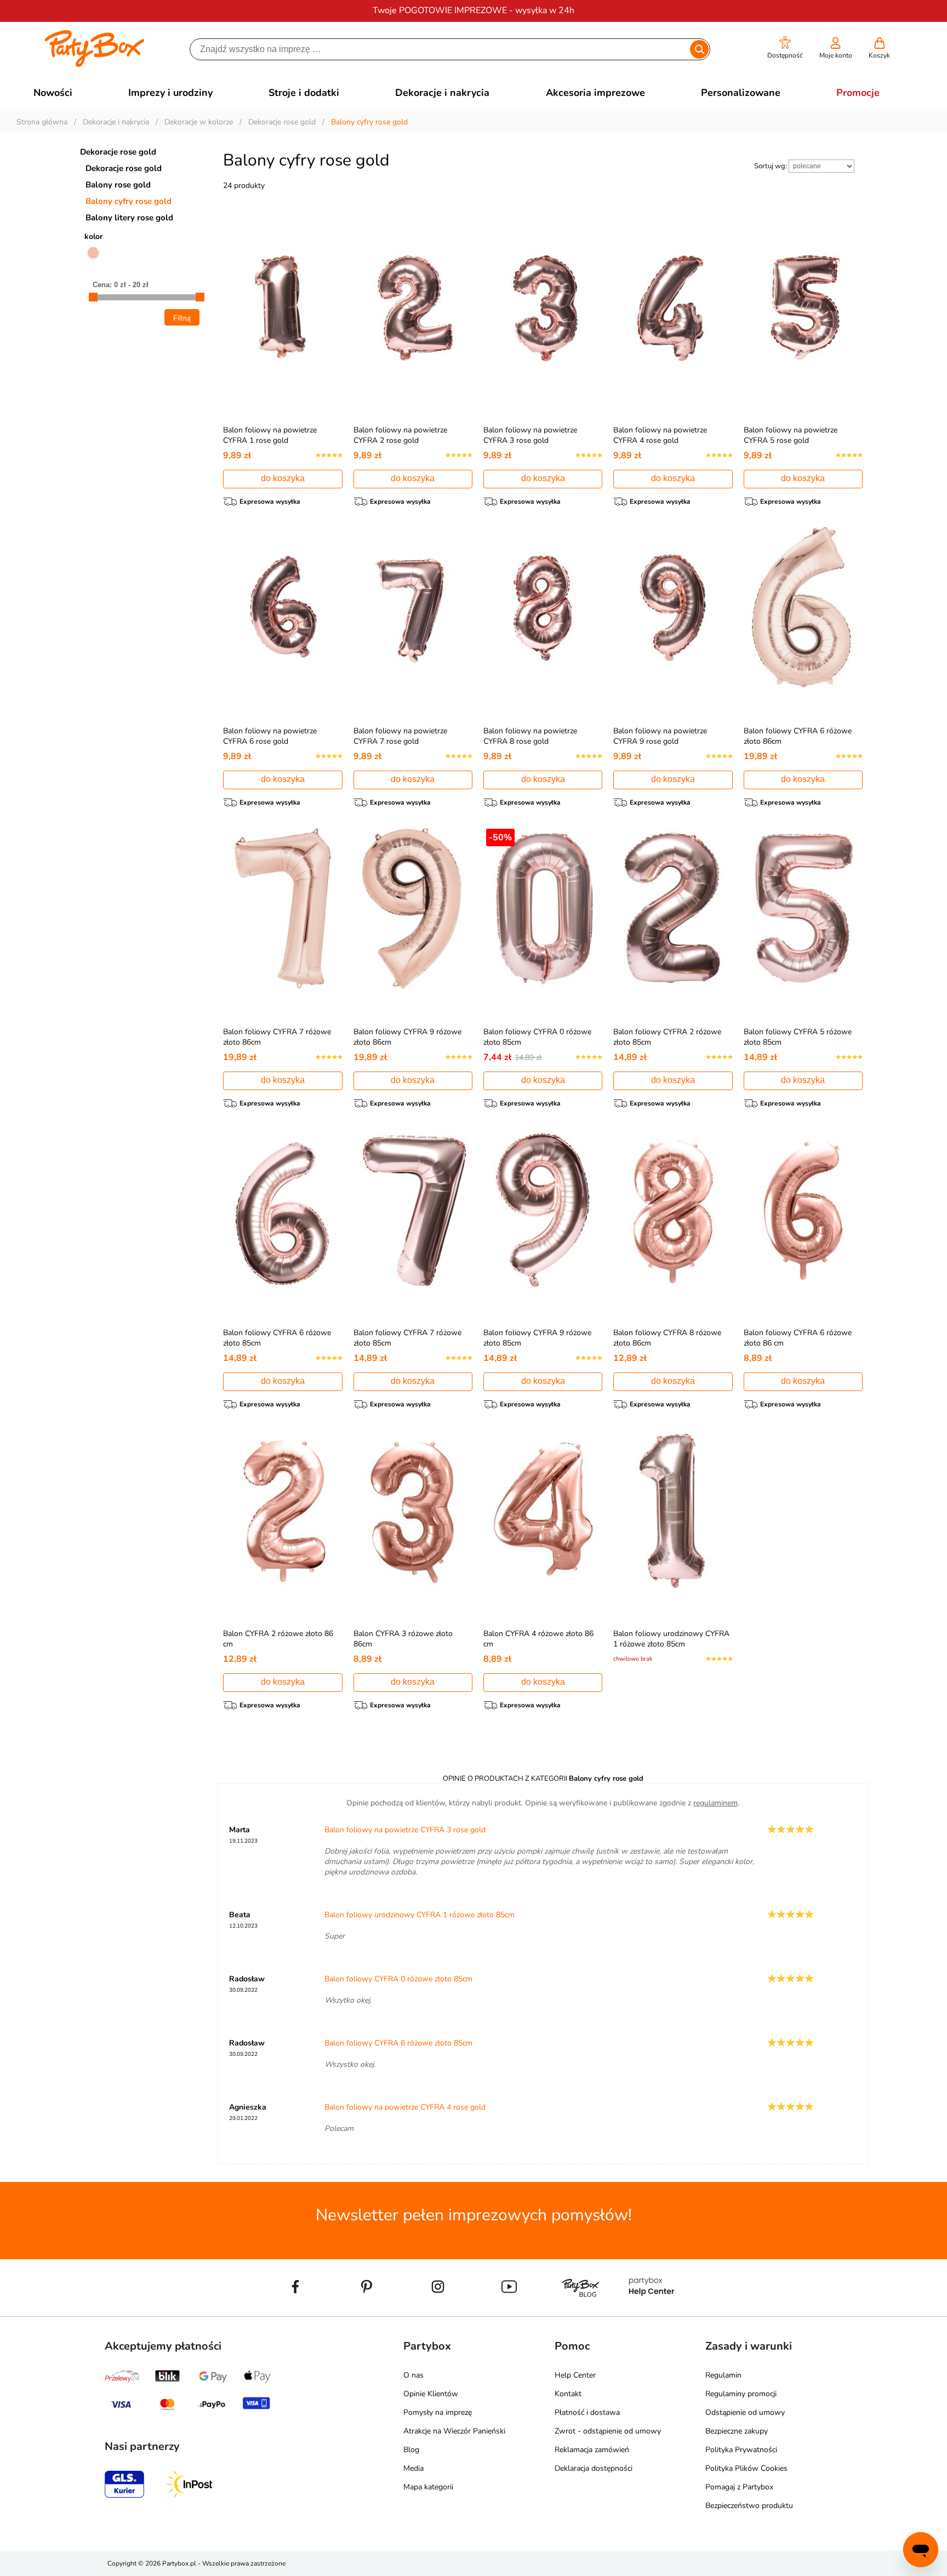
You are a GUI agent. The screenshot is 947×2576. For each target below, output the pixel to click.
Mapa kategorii (428, 2487)
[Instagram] (438, 2312)
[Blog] (580, 2312)
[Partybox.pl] (95, 65)
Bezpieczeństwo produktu (749, 2506)
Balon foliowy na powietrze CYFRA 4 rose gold (660, 435)
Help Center (575, 2375)
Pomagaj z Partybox (739, 2487)
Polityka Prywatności (741, 2450)
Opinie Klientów (431, 2394)
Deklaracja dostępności (594, 2468)
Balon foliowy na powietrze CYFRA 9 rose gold (660, 736)
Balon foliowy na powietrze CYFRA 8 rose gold (530, 736)
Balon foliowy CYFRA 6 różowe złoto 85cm (398, 2043)
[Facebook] (295, 2312)
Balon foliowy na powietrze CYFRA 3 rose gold (530, 435)
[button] (785, 48)
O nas (413, 2375)
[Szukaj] (699, 49)
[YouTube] (509, 2312)
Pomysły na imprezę (438, 2412)
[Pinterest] (367, 2312)
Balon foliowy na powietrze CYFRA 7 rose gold (400, 736)
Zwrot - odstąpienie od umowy (608, 2431)
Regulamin (723, 2375)
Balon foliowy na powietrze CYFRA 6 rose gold (270, 736)
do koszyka (283, 478)
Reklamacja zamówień (592, 2450)
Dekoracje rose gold (118, 152)
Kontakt (568, 2394)
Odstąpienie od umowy (745, 2412)
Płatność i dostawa (587, 2412)
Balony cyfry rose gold (129, 201)
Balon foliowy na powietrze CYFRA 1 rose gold (270, 435)
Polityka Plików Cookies (746, 2468)
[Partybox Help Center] (652, 2312)
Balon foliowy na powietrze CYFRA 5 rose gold (791, 435)
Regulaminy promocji (741, 2394)
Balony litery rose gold (129, 218)
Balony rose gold (118, 185)
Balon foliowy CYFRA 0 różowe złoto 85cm (398, 1979)
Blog (411, 2450)
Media (413, 2468)
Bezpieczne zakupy (737, 2431)
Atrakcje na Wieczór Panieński (454, 2431)
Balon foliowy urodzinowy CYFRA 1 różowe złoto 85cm (671, 1639)
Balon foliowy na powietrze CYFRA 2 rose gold (400, 435)
